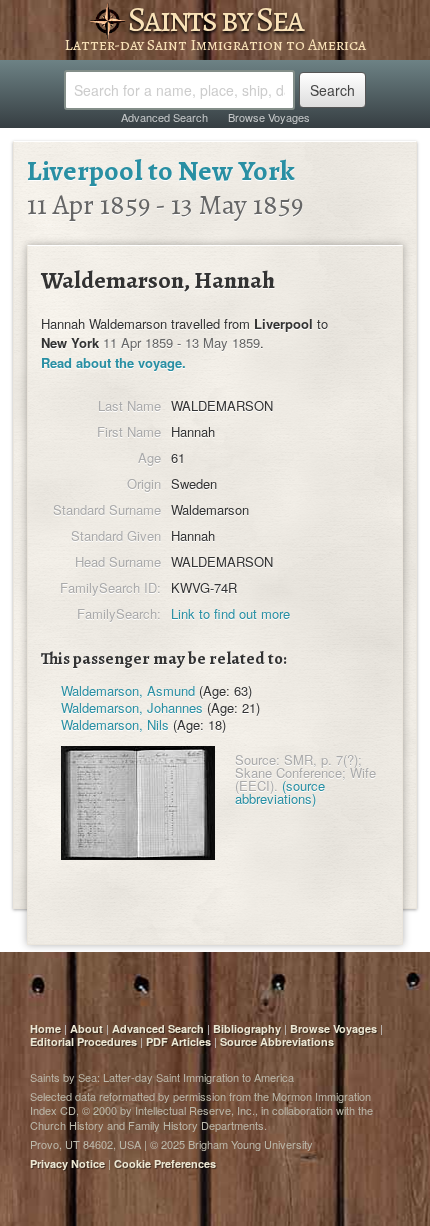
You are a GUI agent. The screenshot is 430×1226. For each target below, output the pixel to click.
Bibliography (247, 1028)
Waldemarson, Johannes (132, 707)
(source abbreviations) (280, 792)
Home (45, 1028)
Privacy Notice (67, 1163)
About (86, 1028)
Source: (257, 759)
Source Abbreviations (277, 1041)
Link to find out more (230, 613)
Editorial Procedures (83, 1041)
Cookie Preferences (165, 1163)
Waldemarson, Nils (115, 724)
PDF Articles (178, 1041)
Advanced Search (164, 117)
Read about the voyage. (113, 362)
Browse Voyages (269, 117)
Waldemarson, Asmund (128, 690)
